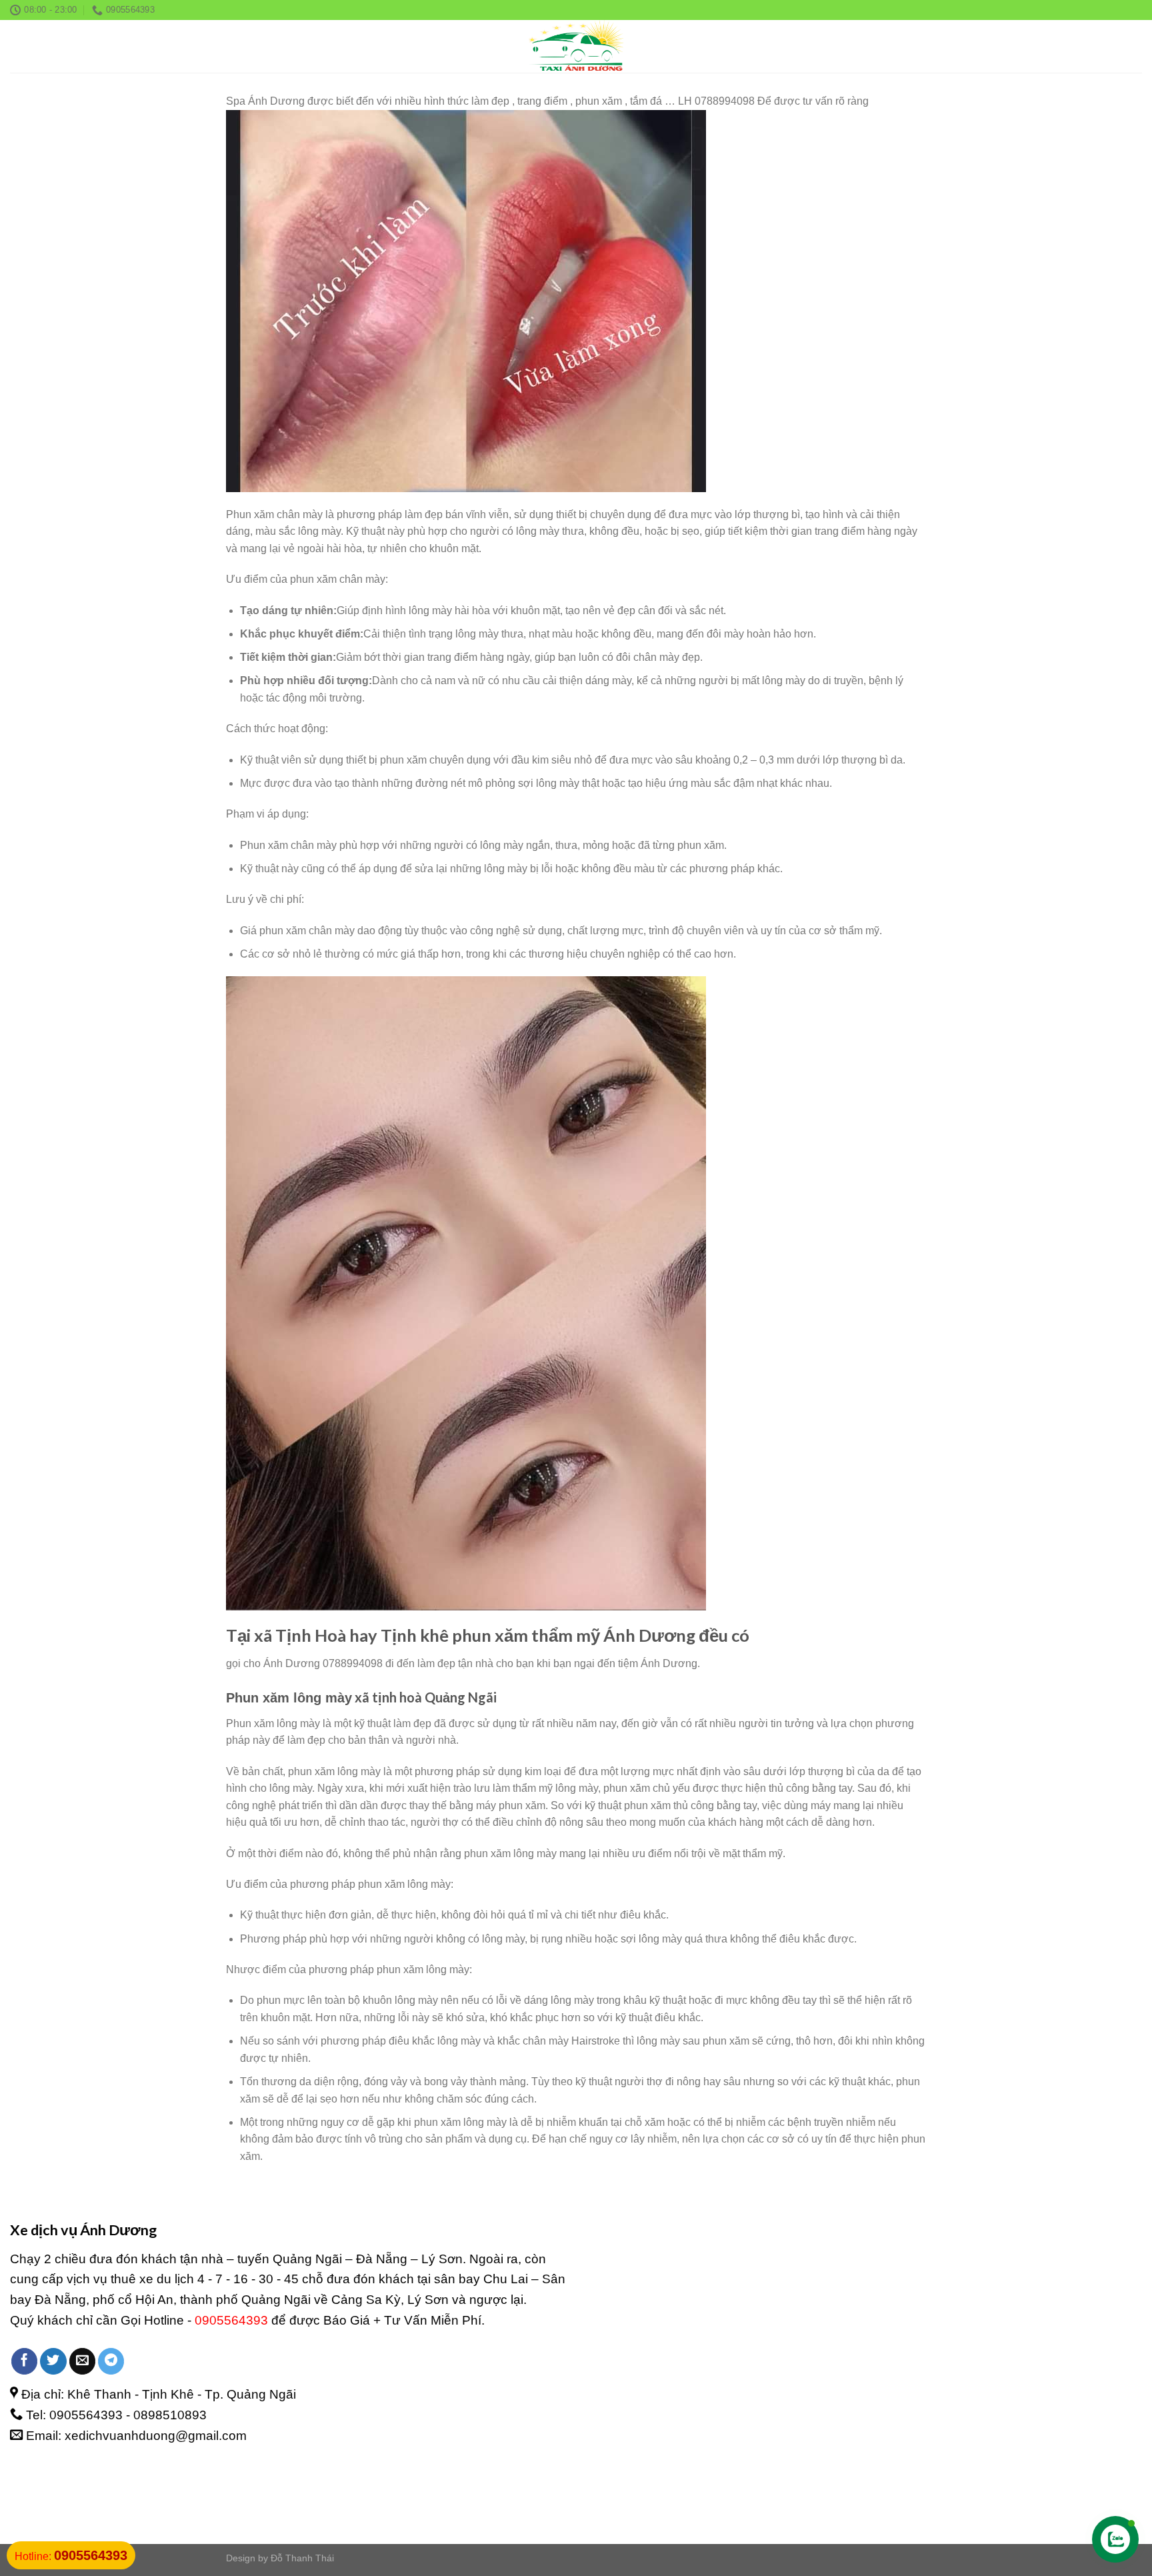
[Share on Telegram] (111, 2361)
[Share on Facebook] (25, 2361)
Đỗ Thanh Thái (302, 2558)
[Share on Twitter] (53, 2361)
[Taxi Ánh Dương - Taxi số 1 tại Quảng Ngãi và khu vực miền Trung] (576, 46)
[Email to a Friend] (83, 2361)
